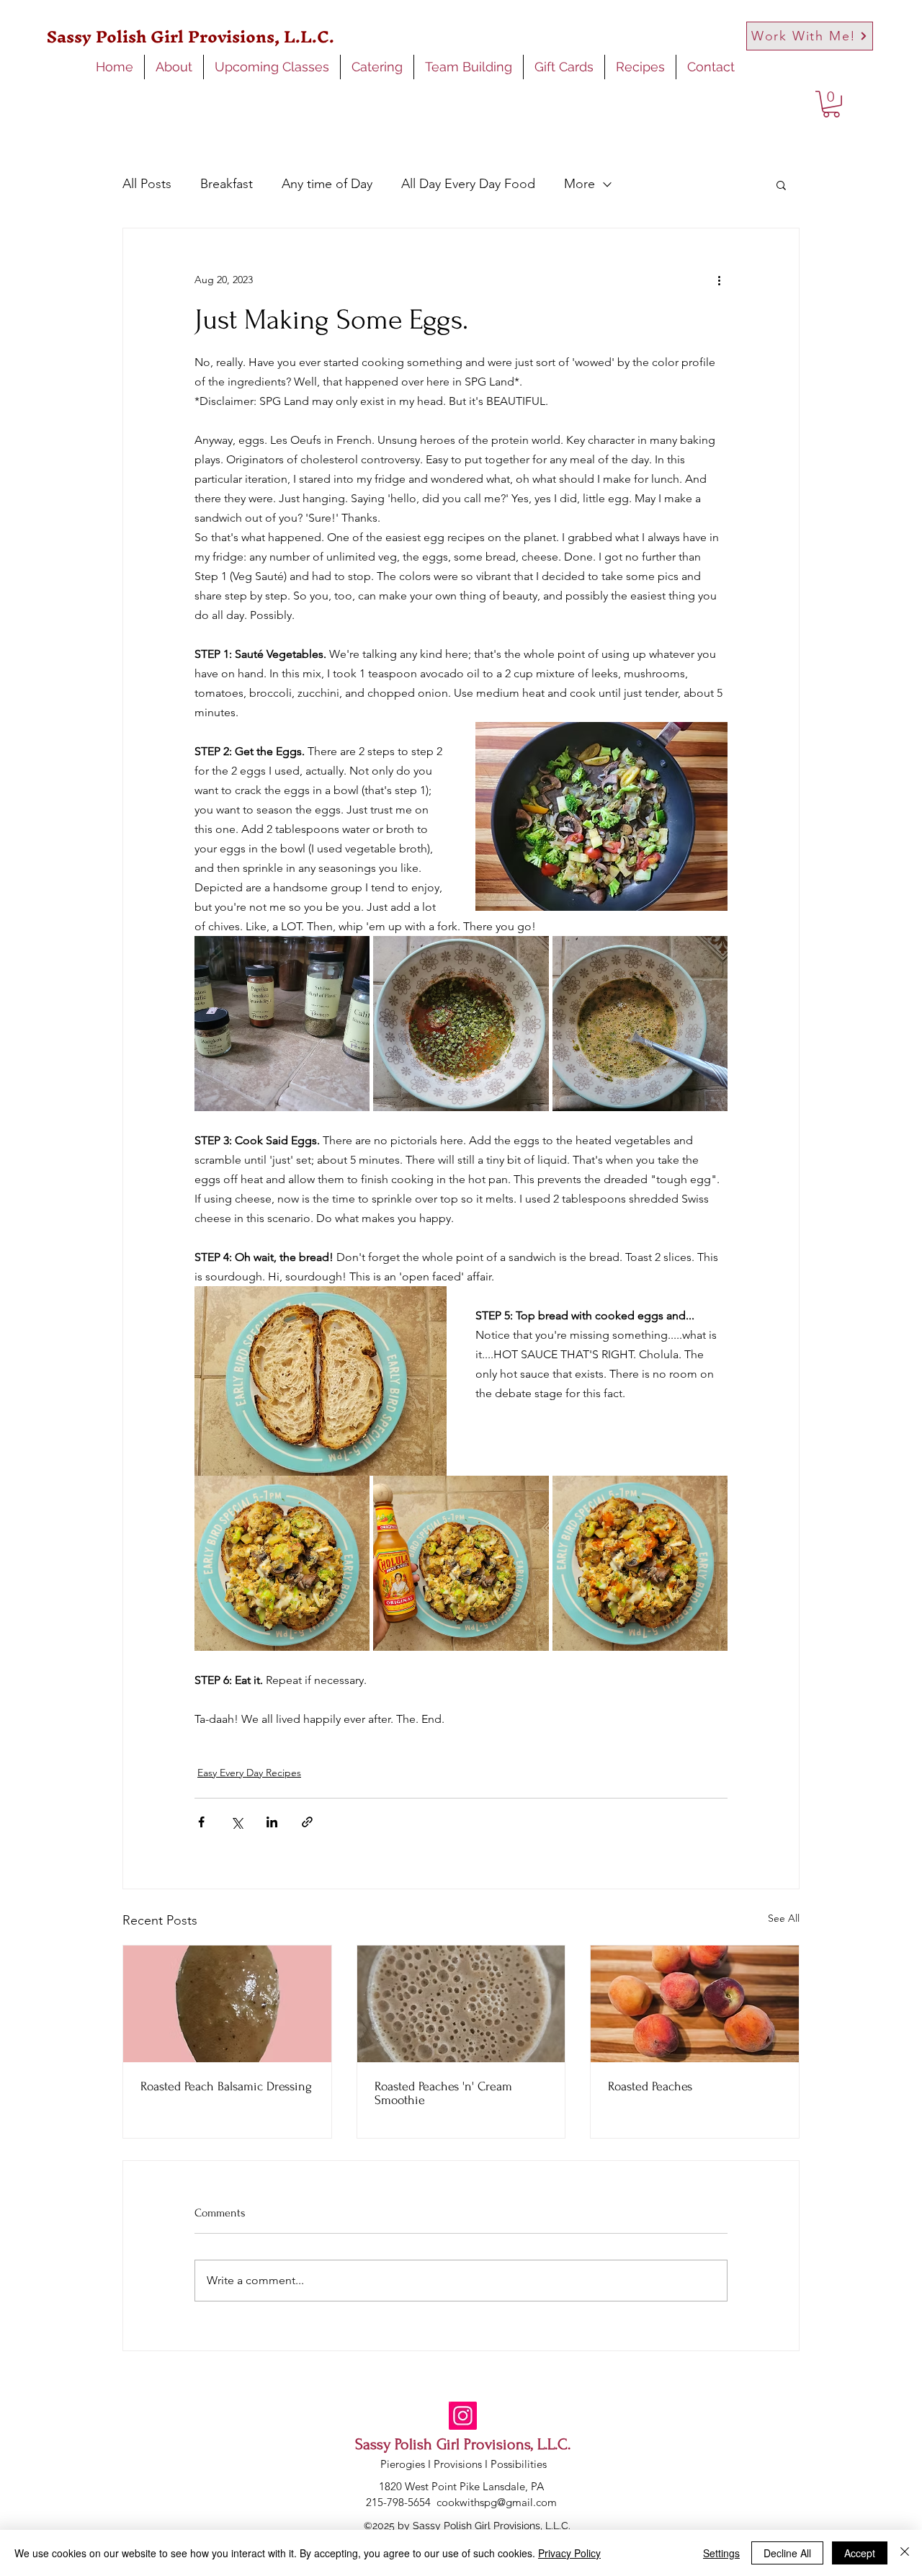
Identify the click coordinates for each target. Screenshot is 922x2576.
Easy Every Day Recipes (249, 1773)
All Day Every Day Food (468, 184)
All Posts (147, 184)
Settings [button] (721, 2553)
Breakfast (227, 184)
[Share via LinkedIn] (272, 1822)
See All (784, 1918)
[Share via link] (307, 1822)
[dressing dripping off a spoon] (227, 2004)
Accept (860, 2553)
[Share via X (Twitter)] (237, 1822)
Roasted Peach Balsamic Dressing (226, 2086)
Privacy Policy (569, 2553)
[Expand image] (282, 1024)
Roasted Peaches (650, 2086)
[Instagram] (463, 2416)
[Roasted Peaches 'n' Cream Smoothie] (461, 2004)
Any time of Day (327, 184)
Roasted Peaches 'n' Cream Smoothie (443, 2093)
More (579, 184)
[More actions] (719, 280)
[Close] (905, 2553)
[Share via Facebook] (201, 1822)
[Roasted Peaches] (695, 2004)
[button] (831, 104)
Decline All (787, 2553)
